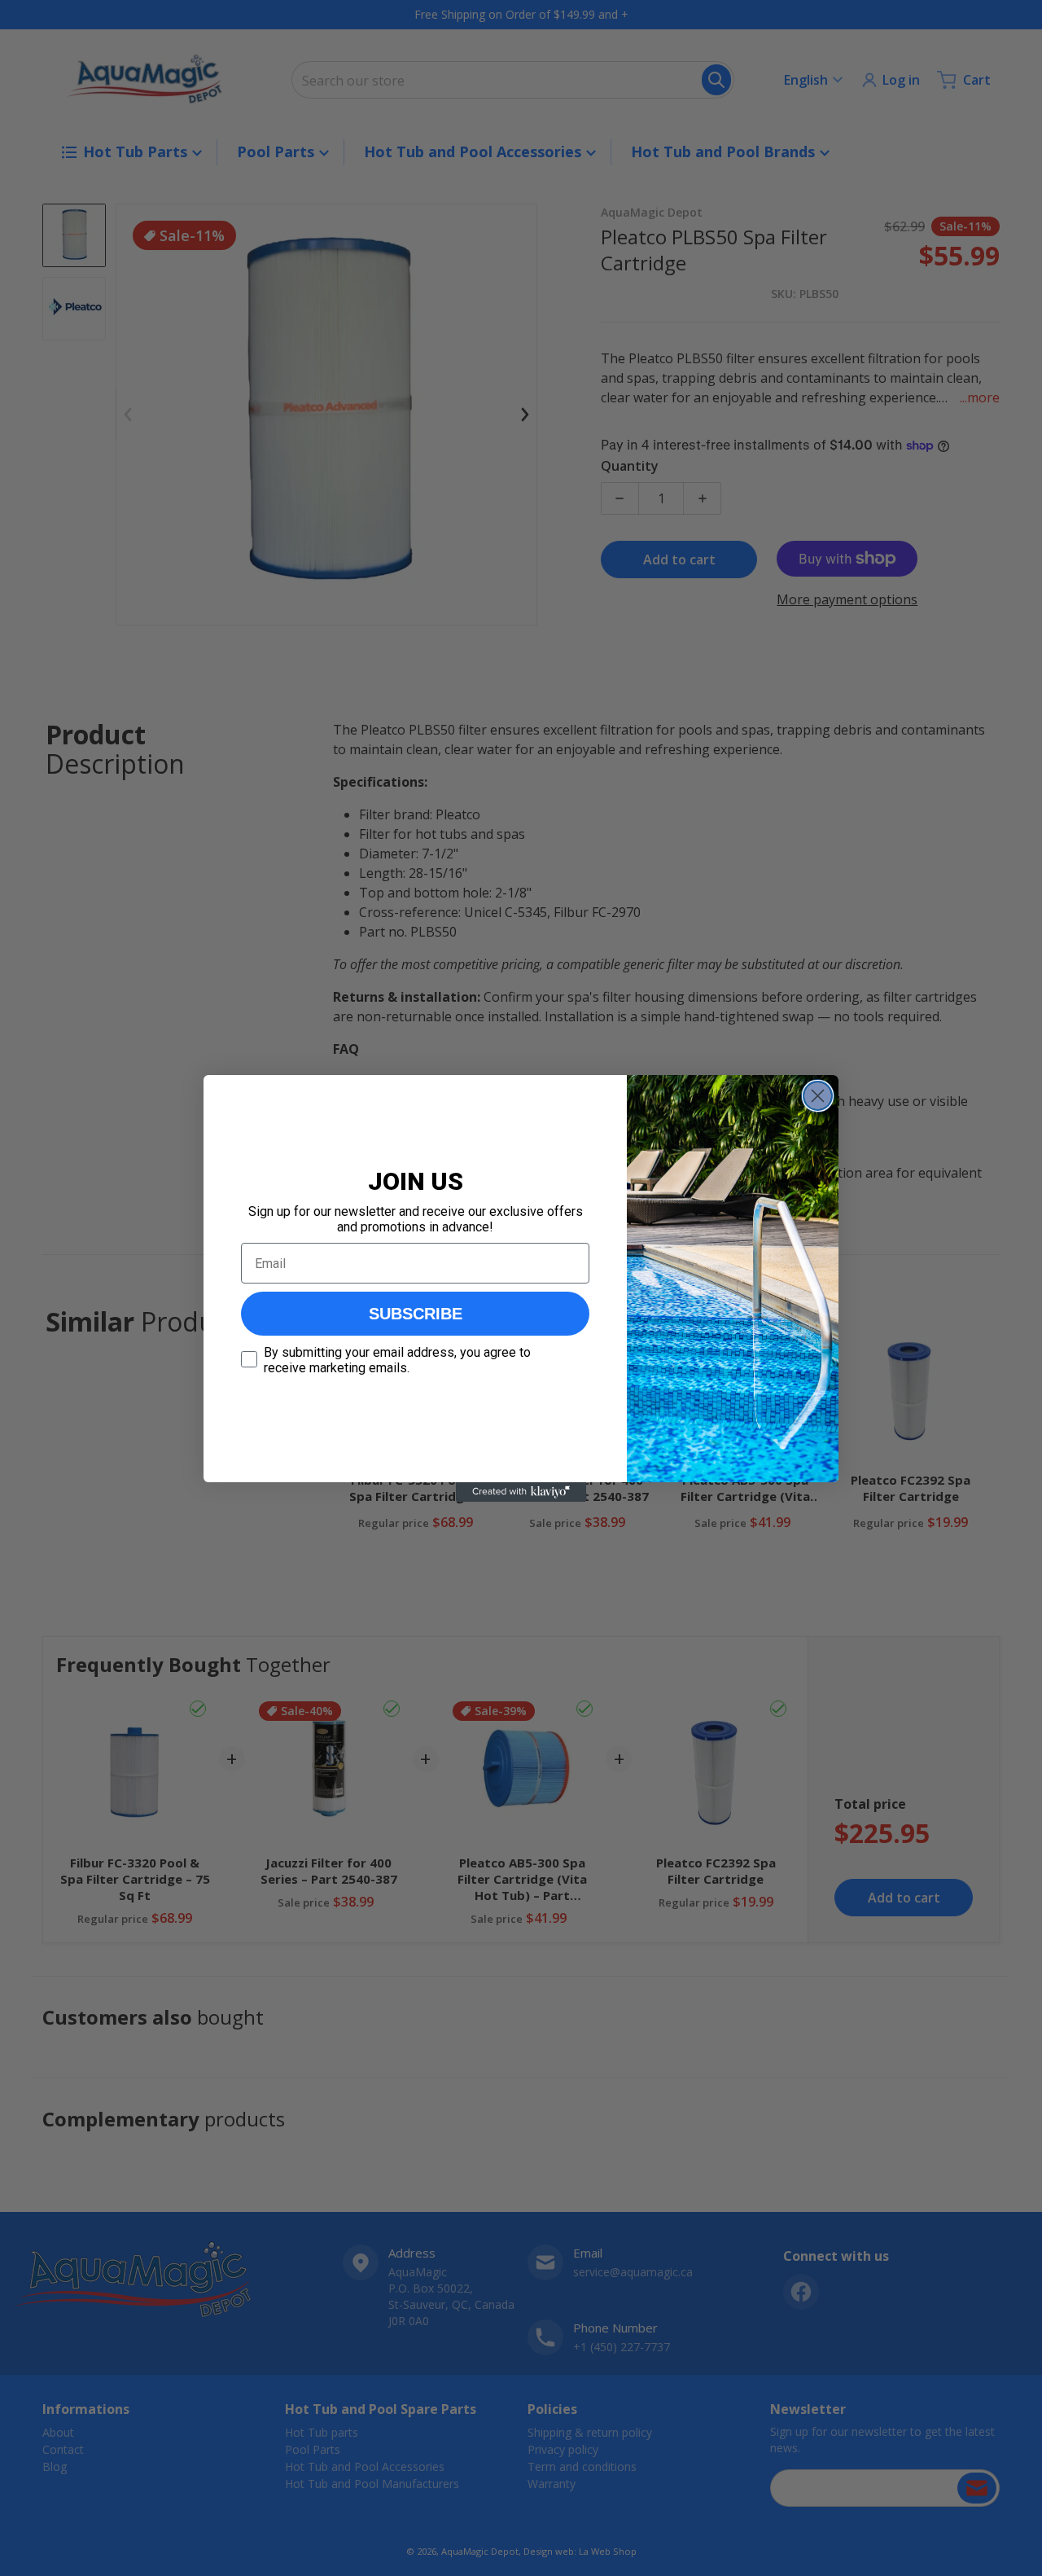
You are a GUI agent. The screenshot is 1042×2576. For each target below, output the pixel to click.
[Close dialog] (818, 1096)
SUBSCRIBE (416, 1314)
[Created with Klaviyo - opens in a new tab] (521, 1492)
